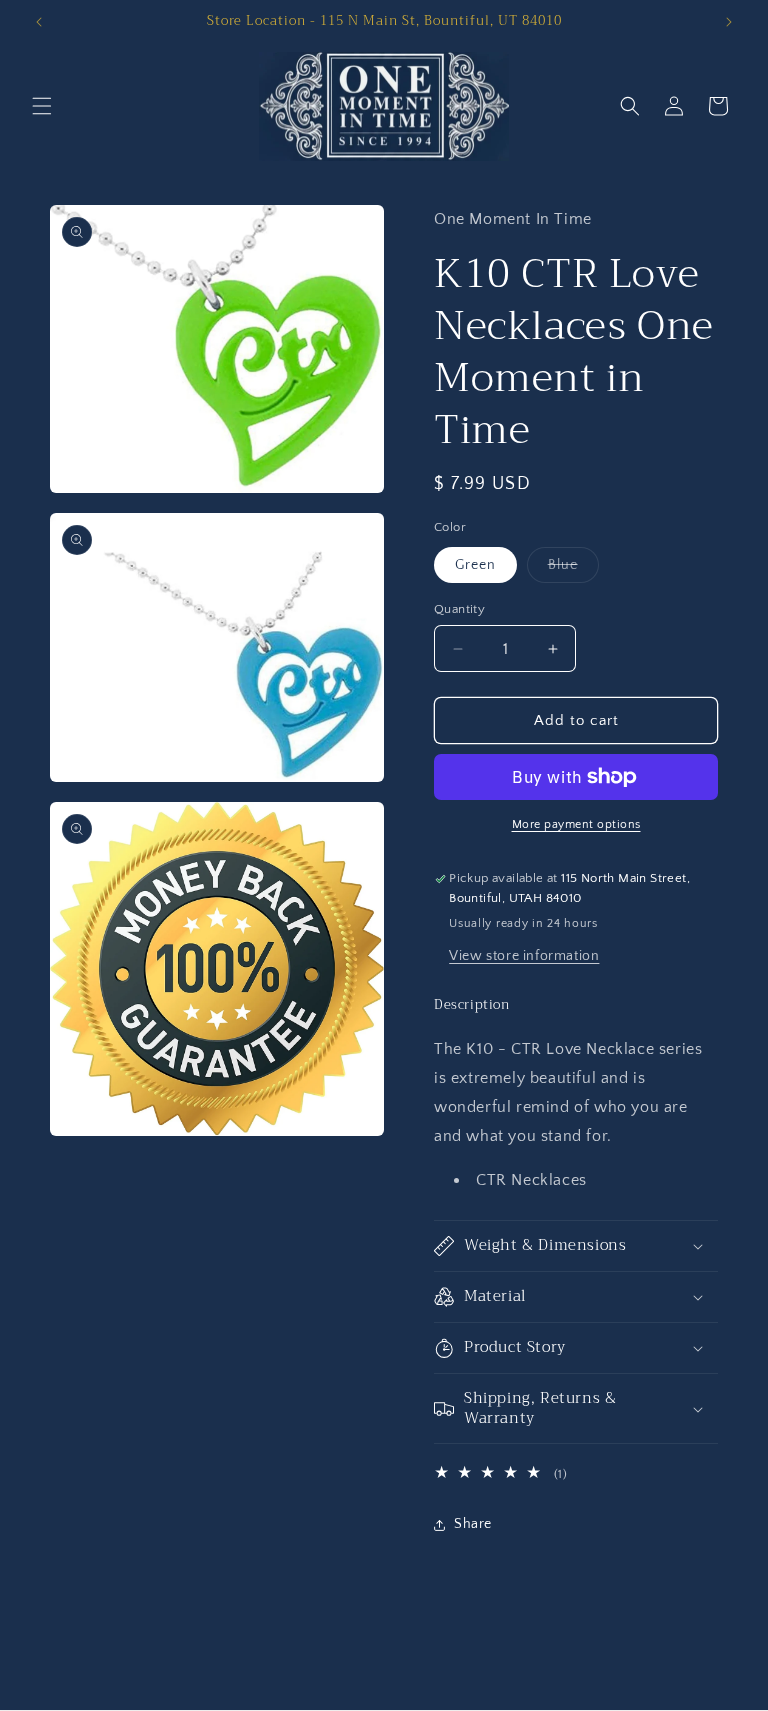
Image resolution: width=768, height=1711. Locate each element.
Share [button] (473, 1524)
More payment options (576, 824)
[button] (42, 106)
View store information (524, 956)
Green (475, 565)
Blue (573, 569)
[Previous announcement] (39, 22)
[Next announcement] (729, 22)
